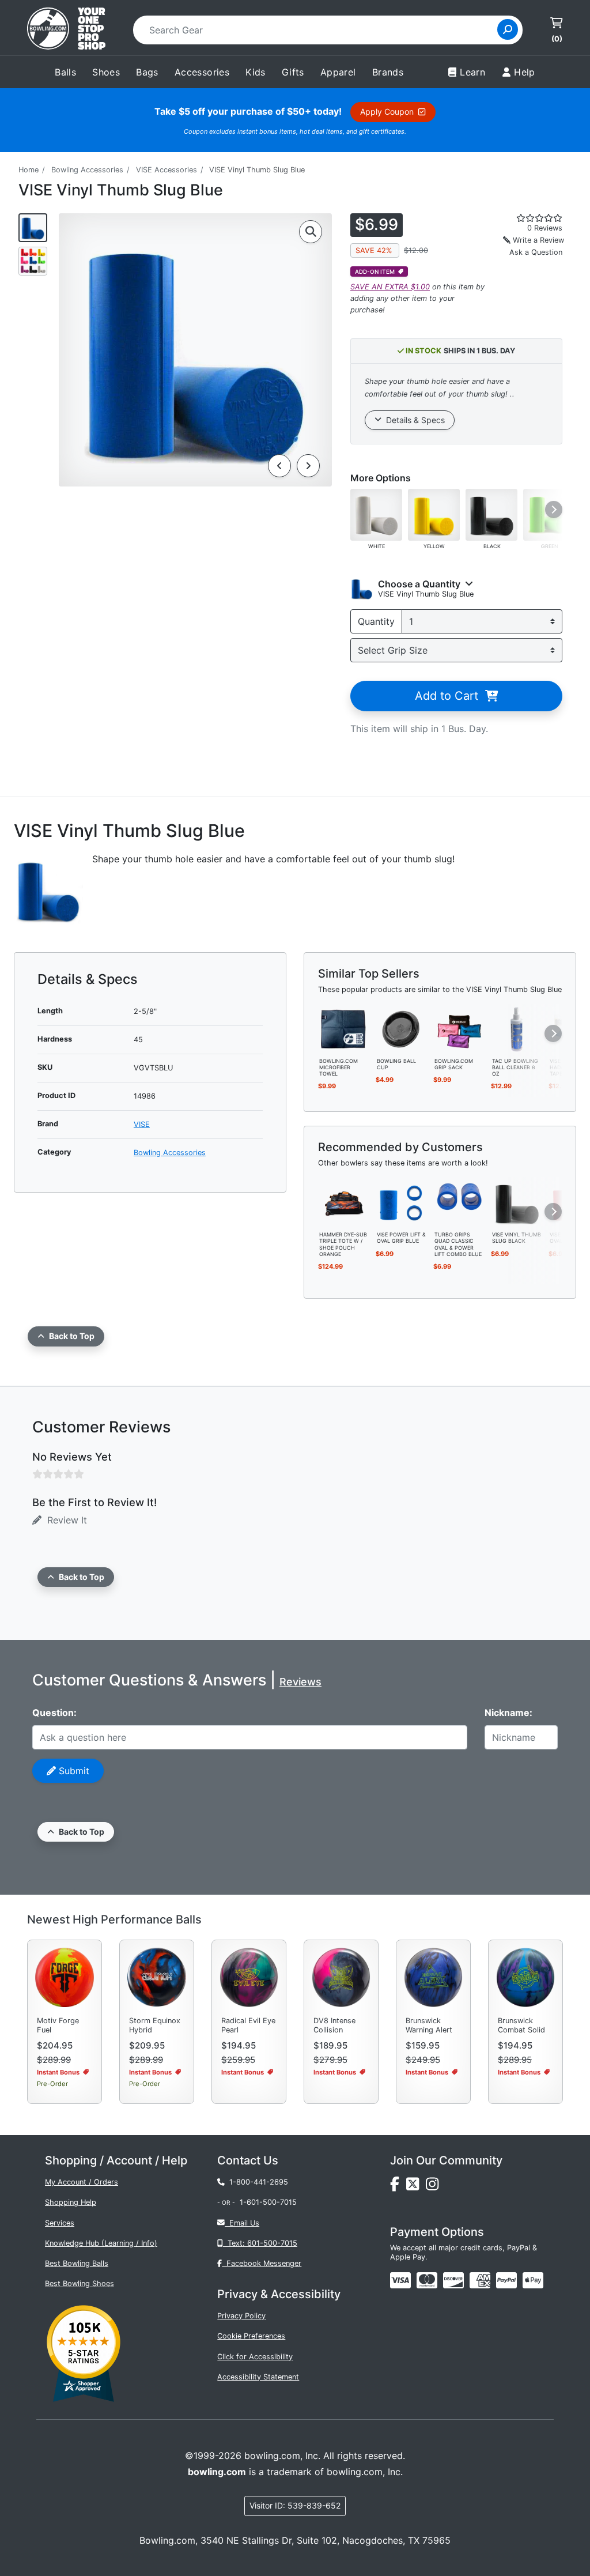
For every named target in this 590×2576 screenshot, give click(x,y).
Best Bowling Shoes (80, 2283)
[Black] (491, 514)
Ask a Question (536, 252)
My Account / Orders (82, 2182)
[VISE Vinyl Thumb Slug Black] (517, 1202)
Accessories (202, 72)
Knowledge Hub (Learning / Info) (101, 2243)
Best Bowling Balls (77, 2263)
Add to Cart (450, 696)
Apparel (338, 72)
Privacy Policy (241, 2316)
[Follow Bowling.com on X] (416, 2187)
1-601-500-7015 (268, 2202)
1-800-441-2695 (256, 2182)
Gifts (293, 72)
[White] (376, 514)
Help (525, 72)
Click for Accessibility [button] (255, 2357)
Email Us (242, 2223)
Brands (388, 72)
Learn (472, 72)
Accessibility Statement (258, 2377)
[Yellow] (434, 514)
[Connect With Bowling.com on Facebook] (398, 2187)
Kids (256, 72)
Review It (64, 1520)
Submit (73, 1771)
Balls (65, 72)
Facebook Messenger (262, 2263)
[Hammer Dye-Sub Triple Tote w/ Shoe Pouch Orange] (344, 1202)
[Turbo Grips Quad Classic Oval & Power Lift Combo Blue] (459, 1202)
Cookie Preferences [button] (251, 2336)
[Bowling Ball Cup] (402, 1028)
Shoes (106, 72)
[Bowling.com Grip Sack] (459, 1028)
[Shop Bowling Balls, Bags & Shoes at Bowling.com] (66, 30)
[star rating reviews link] (533, 218)
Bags (147, 72)
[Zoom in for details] (311, 232)
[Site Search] (508, 29)
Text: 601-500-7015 (260, 2243)
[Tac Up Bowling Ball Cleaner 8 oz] (517, 1028)
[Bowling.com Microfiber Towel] (344, 1028)
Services (60, 2223)
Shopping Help (71, 2202)
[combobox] (319, 30)
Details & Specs (413, 420)
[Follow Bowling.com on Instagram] (434, 2187)
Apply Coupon (389, 112)
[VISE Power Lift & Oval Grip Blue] (402, 1202)
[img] (506, 2280)
